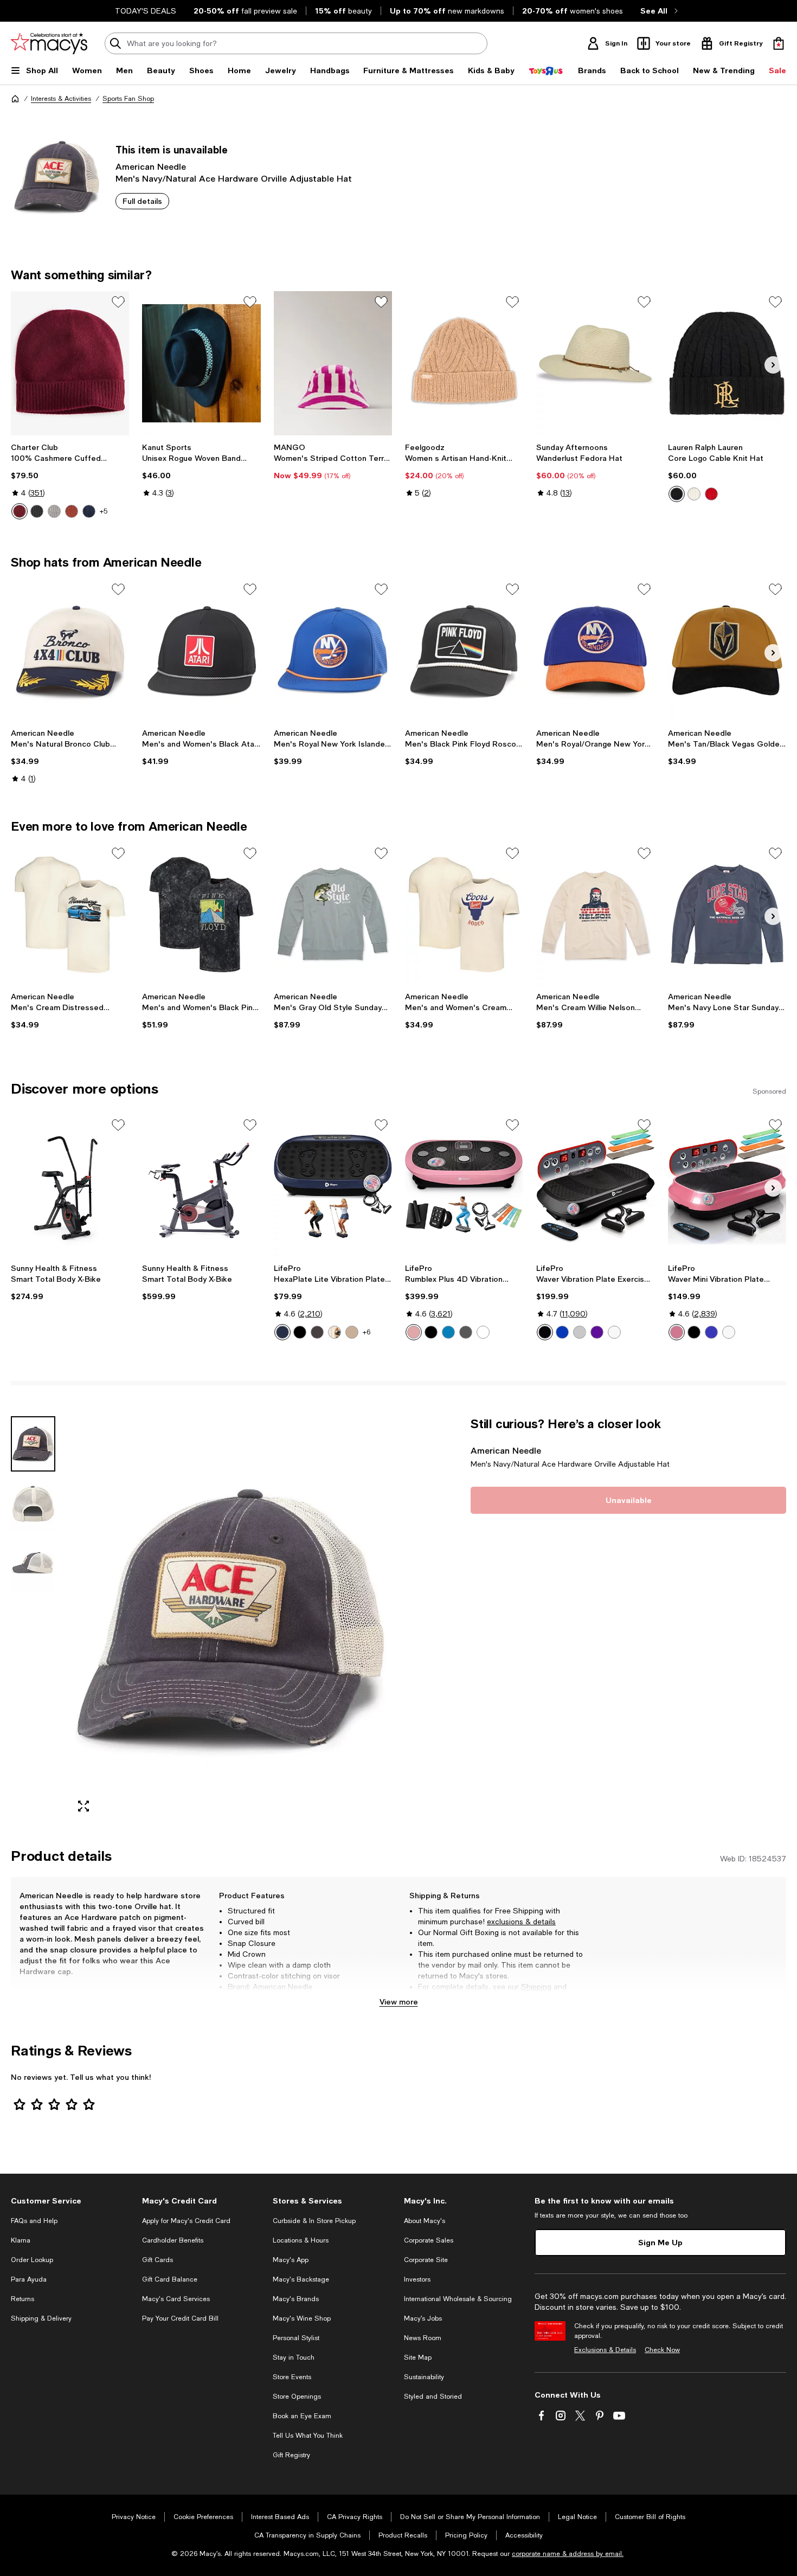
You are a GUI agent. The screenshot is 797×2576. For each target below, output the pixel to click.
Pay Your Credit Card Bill (180, 2318)
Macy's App (291, 2260)
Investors (417, 2279)
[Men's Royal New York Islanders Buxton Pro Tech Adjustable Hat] (333, 651)
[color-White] (614, 1332)
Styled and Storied (433, 2397)
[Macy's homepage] (15, 99)
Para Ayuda (29, 2279)
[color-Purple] (597, 1332)
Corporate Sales (429, 2240)
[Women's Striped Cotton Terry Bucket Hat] (333, 363)
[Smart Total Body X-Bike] (70, 1186)
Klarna (21, 2240)
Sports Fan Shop (128, 99)
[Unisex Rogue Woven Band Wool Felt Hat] (201, 363)
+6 (367, 1332)
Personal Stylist (296, 2338)
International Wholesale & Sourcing (458, 2299)
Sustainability (424, 2377)
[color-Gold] (352, 1332)
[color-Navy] (89, 511)
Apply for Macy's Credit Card (186, 2221)
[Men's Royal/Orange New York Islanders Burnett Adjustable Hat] (595, 651)
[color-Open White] (483, 1332)
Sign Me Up (660, 2242)
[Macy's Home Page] (49, 43)
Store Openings (297, 2397)
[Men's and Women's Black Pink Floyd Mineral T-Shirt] (201, 915)
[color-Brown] (317, 1332)
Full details (142, 201)
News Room (423, 2338)
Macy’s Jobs (423, 2318)
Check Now (662, 2350)
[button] (201, 1618)
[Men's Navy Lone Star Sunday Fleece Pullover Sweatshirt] (727, 915)
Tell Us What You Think (308, 2436)
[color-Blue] (282, 1332)
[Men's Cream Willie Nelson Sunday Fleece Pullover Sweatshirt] (595, 915)
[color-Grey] (580, 1332)
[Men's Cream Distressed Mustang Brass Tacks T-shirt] (70, 915)
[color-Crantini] (20, 511)
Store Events (292, 2377)
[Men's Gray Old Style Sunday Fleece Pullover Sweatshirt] (333, 915)
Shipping (536, 1987)
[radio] (20, 511)
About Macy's (425, 2221)
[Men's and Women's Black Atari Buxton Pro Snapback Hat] (201, 651)
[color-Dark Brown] (335, 1332)
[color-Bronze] (72, 511)
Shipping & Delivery (41, 2318)
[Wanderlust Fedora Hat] (595, 363)
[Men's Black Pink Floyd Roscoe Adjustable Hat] (464, 651)
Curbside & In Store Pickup (314, 2221)
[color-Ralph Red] (711, 494)
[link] (70, 481)
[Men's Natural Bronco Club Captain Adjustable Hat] (70, 651)
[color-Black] (677, 494)
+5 (104, 511)
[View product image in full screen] (83, 1806)
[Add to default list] (118, 302)
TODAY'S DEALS (146, 11)
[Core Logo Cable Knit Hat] (727, 363)
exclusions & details (521, 1922)
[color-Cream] (694, 494)
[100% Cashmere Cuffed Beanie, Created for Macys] (70, 363)
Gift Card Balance (170, 2279)
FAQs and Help (34, 2221)
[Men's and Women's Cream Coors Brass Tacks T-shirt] (464, 915)
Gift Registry (291, 2455)
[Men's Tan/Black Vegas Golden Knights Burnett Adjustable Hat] (727, 651)
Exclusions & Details (605, 2350)
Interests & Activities (61, 99)
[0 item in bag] (779, 43)
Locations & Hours (301, 2240)
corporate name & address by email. (568, 2554)
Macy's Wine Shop (302, 2318)
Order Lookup (32, 2260)
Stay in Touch (294, 2357)
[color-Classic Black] (37, 511)
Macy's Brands (296, 2299)
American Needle (151, 166)
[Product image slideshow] (230, 1618)
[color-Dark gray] (466, 1332)
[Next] (773, 365)
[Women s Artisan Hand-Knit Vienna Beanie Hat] (464, 363)
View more (399, 2002)
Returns (432, 1997)
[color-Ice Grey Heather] (54, 511)
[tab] (33, 1444)
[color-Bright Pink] (414, 1332)
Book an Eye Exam (302, 2416)
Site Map (418, 2357)
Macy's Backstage (301, 2279)
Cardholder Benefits (173, 2240)
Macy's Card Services (176, 2299)
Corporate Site (426, 2260)
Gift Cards (158, 2260)
